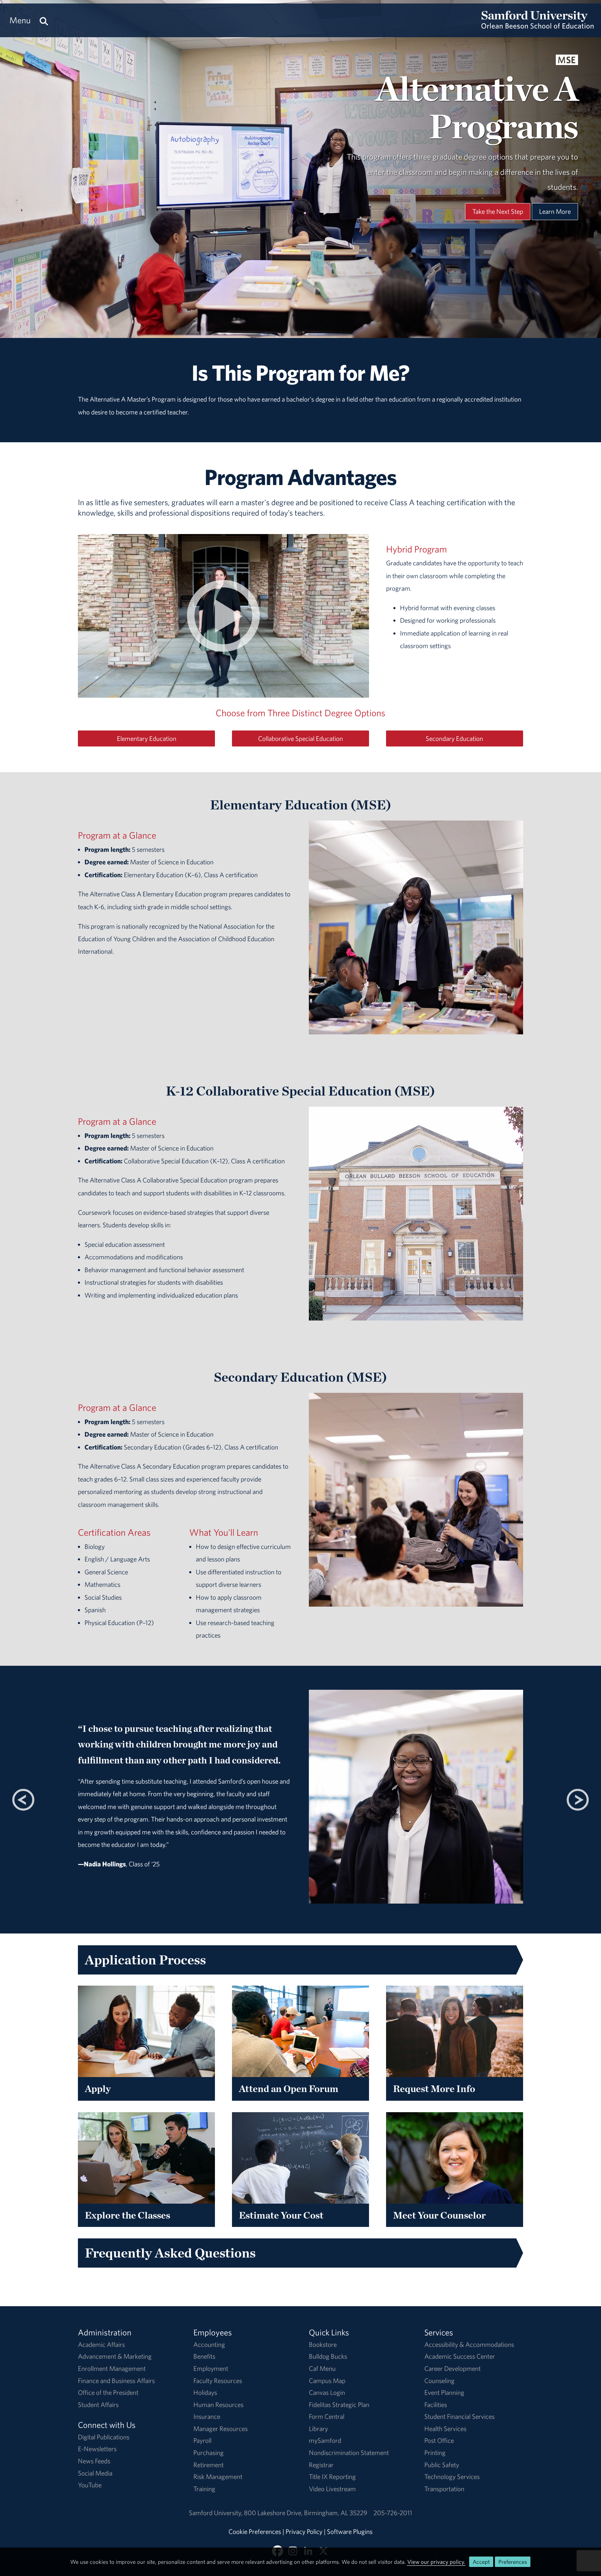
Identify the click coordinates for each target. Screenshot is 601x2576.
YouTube (90, 2485)
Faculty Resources (218, 2381)
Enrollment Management (112, 2368)
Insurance (207, 2416)
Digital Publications (104, 2437)
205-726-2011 (393, 2513)
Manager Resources (221, 2429)
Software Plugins (350, 2531)
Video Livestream (332, 2489)
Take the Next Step (498, 211)
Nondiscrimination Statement (349, 2453)
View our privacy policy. (436, 2562)
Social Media (95, 2473)
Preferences (513, 2562)
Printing (435, 2453)
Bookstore (323, 2344)
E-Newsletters (97, 2449)
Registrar (321, 2465)
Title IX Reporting (332, 2477)
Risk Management (218, 2477)
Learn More (555, 211)
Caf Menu (322, 2368)
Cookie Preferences (255, 2531)
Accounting (209, 2344)
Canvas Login (327, 2392)
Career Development (452, 2368)
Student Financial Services (459, 2416)
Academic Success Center (460, 2356)
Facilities (436, 2405)
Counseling (439, 2381)
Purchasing (209, 2453)
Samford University (216, 2513)
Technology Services (452, 2477)
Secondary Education (454, 738)
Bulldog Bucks (328, 2356)
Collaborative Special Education (300, 738)
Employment (211, 2368)
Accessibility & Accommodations (469, 2344)
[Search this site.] (44, 20)
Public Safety (442, 2465)
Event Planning (444, 2392)
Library (318, 2429)
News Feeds (94, 2461)
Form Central (327, 2416)
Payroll (202, 2440)
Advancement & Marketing (115, 2356)
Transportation (444, 2489)
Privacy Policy (304, 2531)
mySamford (325, 2440)
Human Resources (218, 2405)
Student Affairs (98, 2405)
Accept (481, 2562)
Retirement (209, 2465)
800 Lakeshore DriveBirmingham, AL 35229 (306, 2513)
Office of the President (108, 2392)
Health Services (445, 2429)
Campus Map (327, 2381)
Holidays (205, 2392)
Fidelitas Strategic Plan (339, 2405)
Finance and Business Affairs (116, 2381)
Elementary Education (147, 738)
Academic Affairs (101, 2344)
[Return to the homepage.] (538, 26)
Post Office (439, 2440)
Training (204, 2489)
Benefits (204, 2356)
